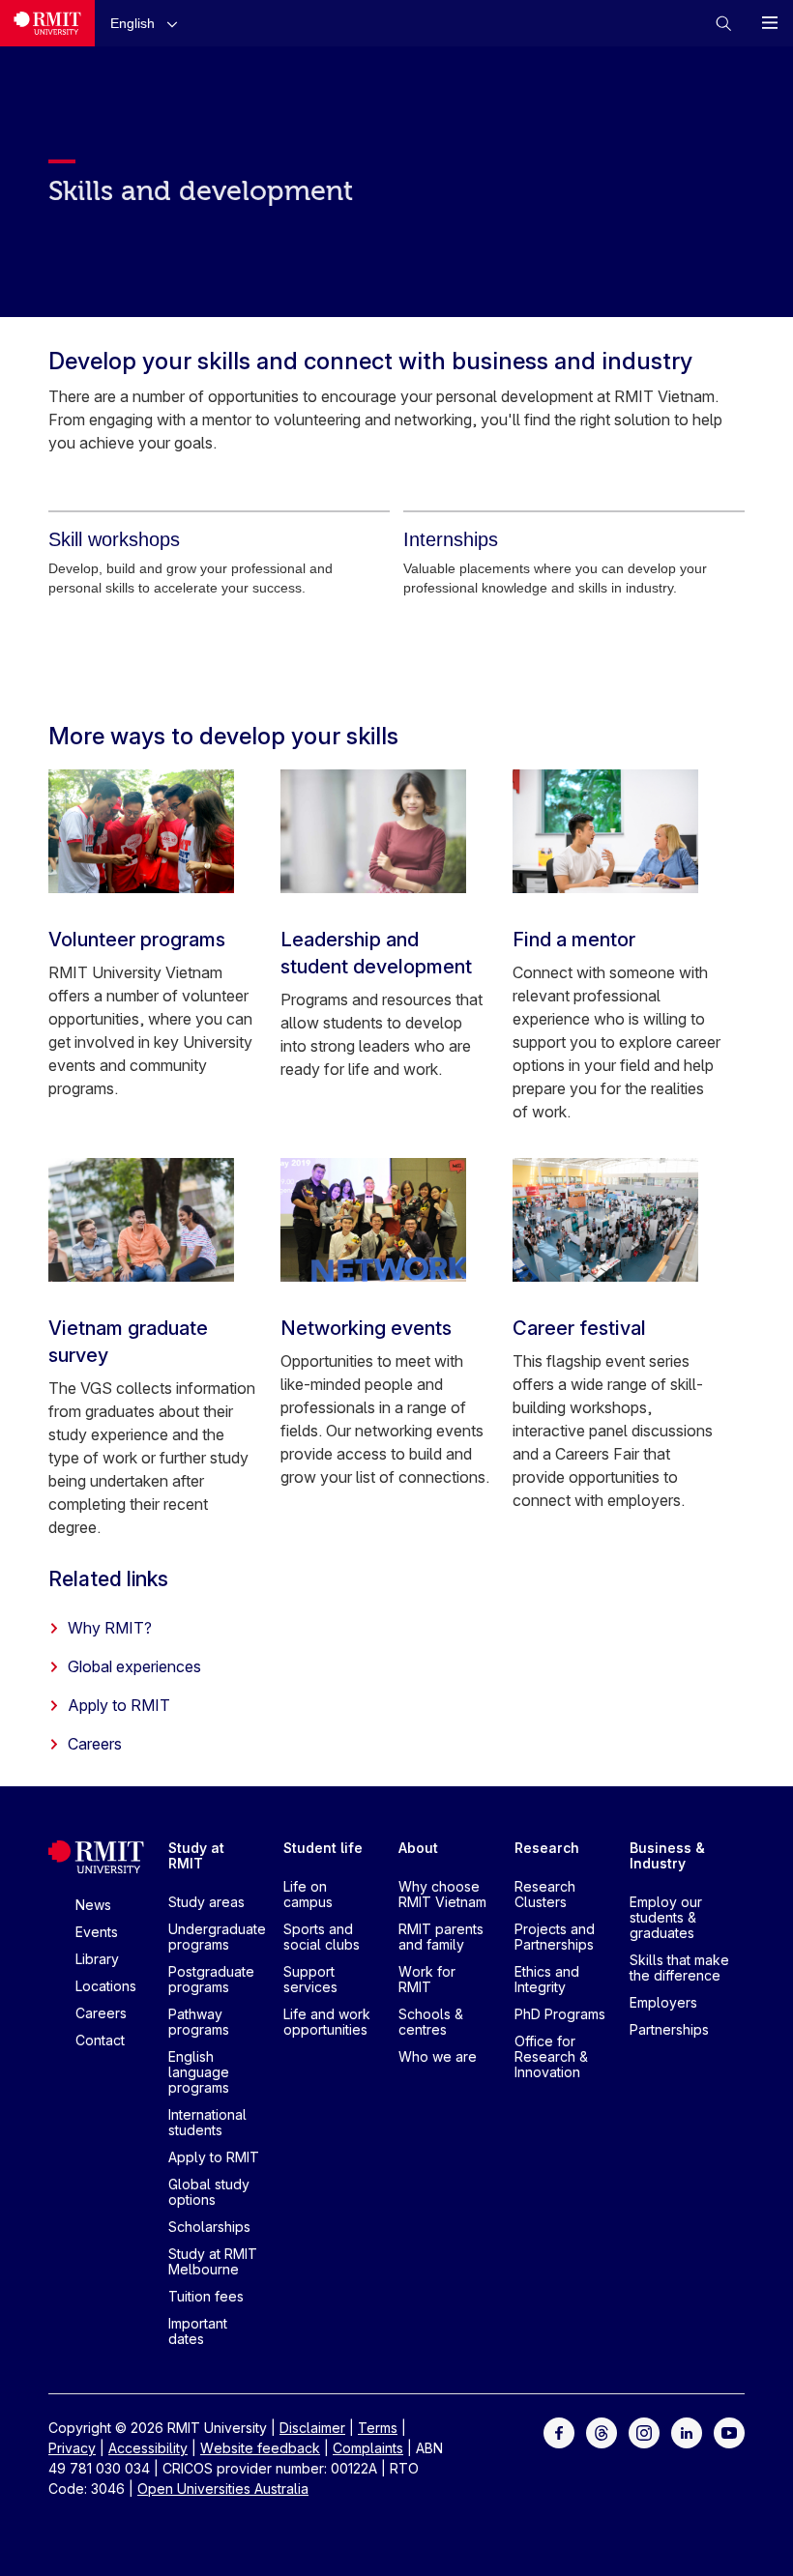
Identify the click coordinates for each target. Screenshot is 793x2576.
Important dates (198, 2331)
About (418, 1848)
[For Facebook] (559, 2431)
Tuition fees (206, 2296)
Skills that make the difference (679, 1968)
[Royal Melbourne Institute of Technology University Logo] (47, 23)
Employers (663, 2002)
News (93, 1905)
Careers (95, 1744)
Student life (323, 1848)
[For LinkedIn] (687, 2431)
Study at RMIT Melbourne (213, 2261)
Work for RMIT (427, 1979)
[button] (148, 23)
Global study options (209, 2192)
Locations (106, 1986)
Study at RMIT (196, 1855)
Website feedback (260, 2448)
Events (97, 1932)
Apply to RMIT (119, 1705)
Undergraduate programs (217, 1937)
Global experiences (134, 1666)
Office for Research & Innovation (551, 2056)
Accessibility (148, 2448)
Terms (378, 2428)
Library (97, 1959)
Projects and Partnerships (555, 1937)
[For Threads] (602, 2431)
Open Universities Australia (223, 2489)
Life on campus (308, 1894)
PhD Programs (560, 2014)
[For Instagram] (644, 2431)
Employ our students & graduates (666, 1917)
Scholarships (209, 2227)
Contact (100, 2040)
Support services (310, 1979)
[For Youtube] (729, 2431)
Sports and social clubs (322, 1937)
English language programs (199, 2072)
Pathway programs (199, 2022)
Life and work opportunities (327, 2022)
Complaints (368, 2448)
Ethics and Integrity (547, 1979)
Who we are (438, 2056)
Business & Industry (667, 1855)
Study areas (206, 1902)
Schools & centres (431, 2022)
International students (207, 2122)
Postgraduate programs (211, 1979)
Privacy (72, 2448)
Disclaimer (312, 2428)
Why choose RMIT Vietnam (442, 1894)
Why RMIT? (110, 1628)
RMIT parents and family (441, 1937)
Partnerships (669, 2029)
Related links (108, 1578)
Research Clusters (545, 1894)
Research (547, 1848)
